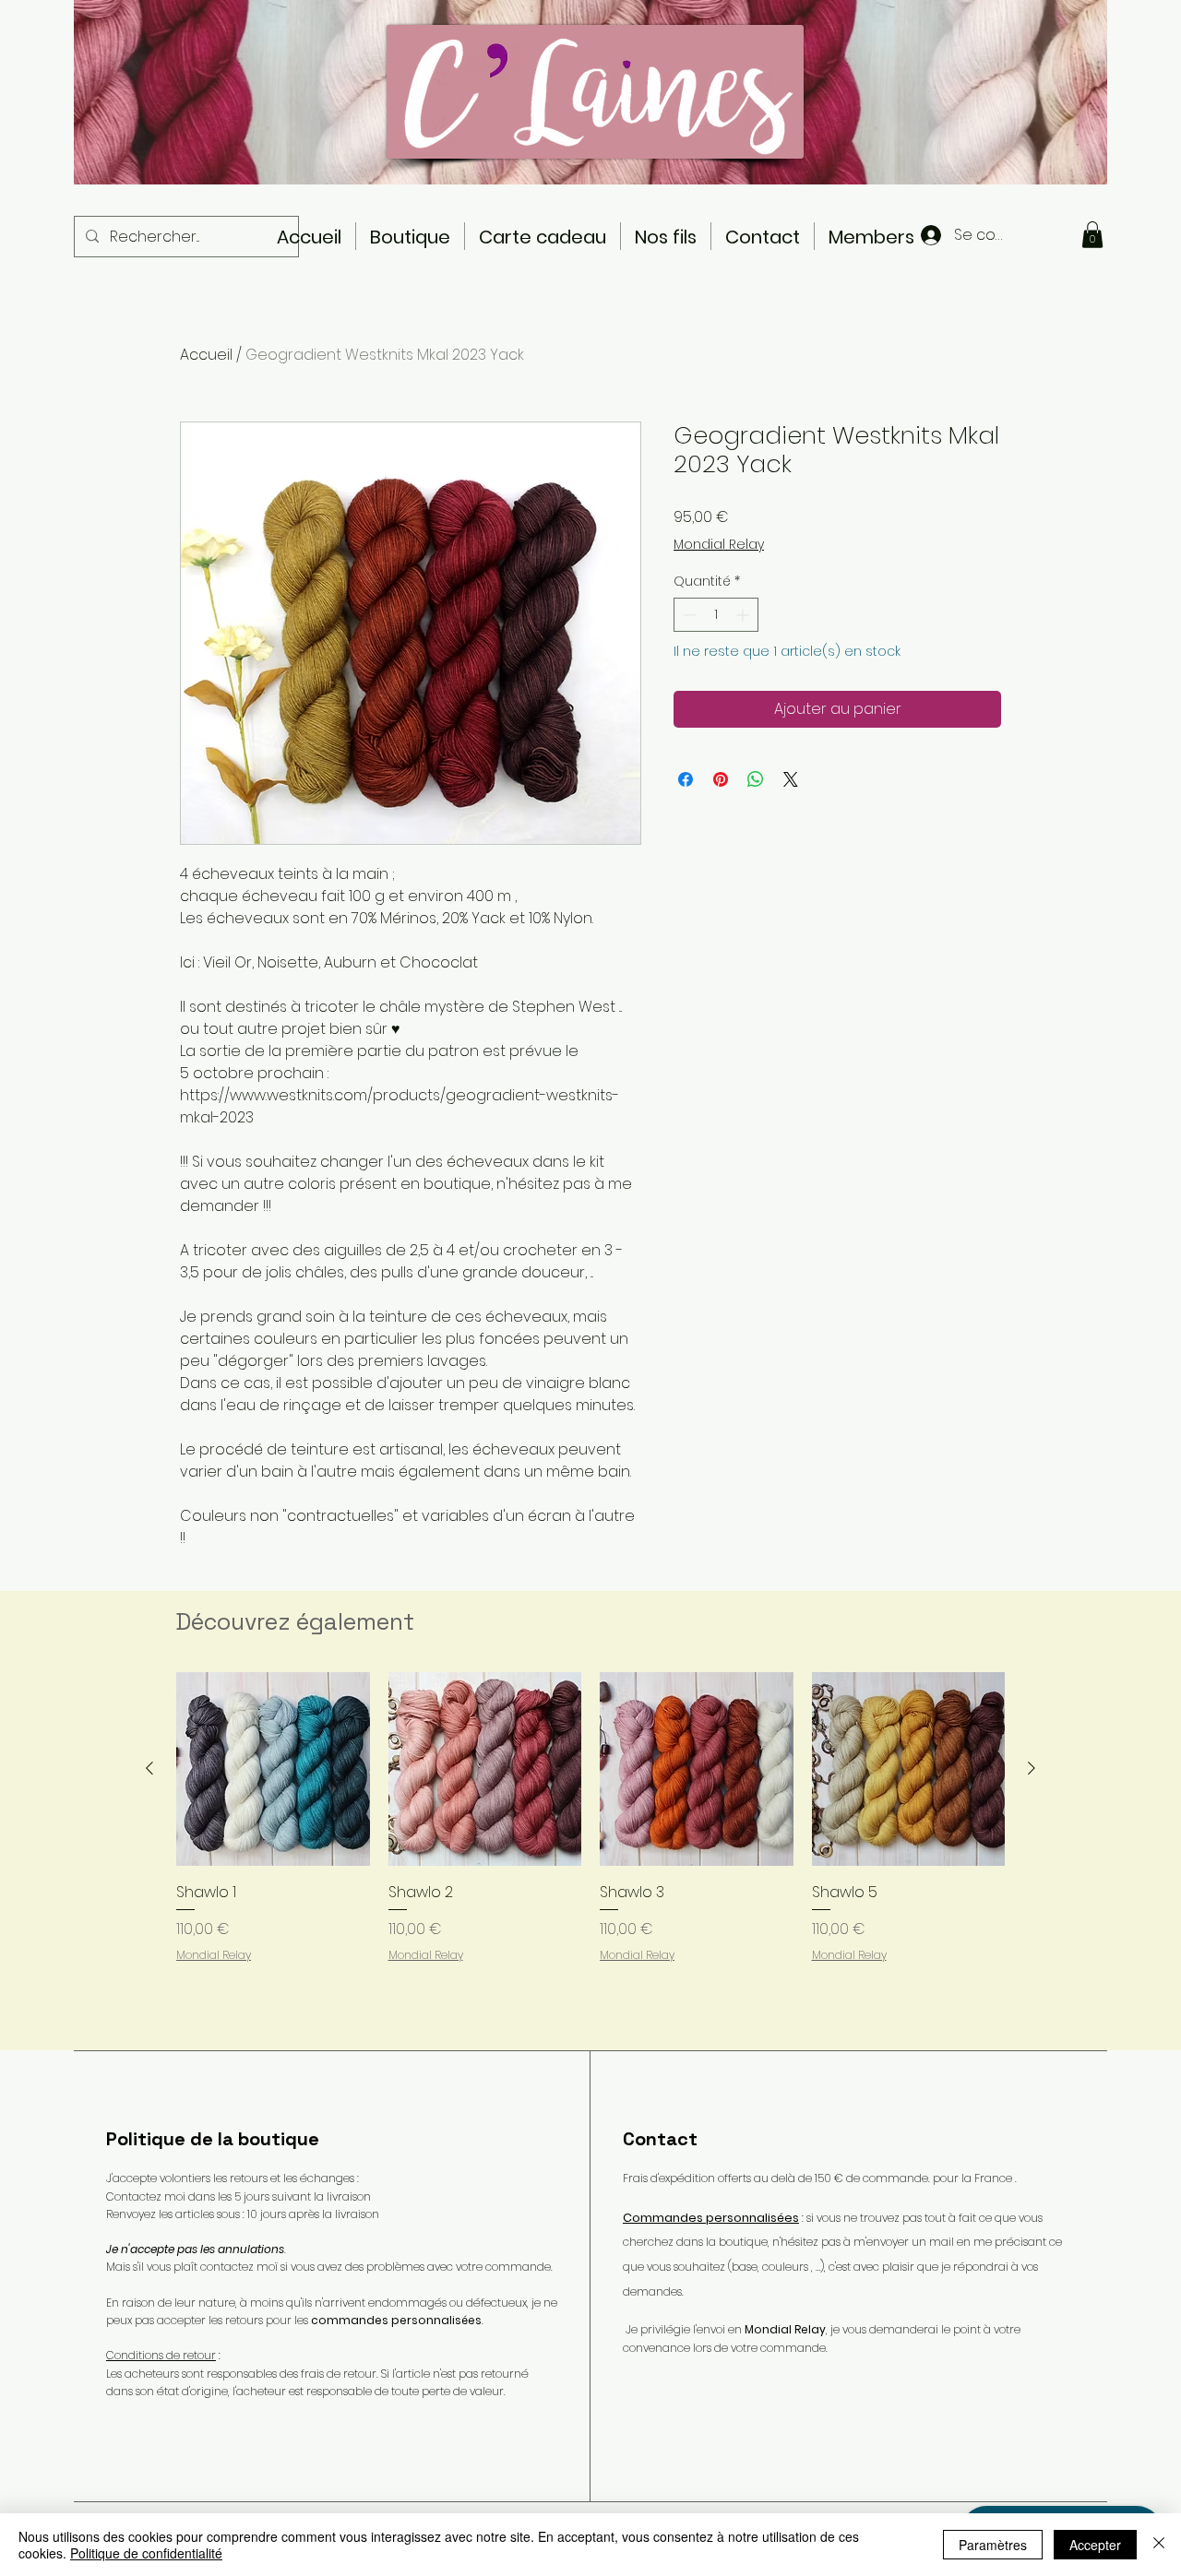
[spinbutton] (716, 615)
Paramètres (993, 2545)
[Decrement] (688, 615)
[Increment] (744, 615)
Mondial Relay (719, 545)
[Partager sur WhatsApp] (756, 779)
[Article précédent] (149, 1768)
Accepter (1095, 2545)
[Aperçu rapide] (273, 1769)
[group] (590, 1853)
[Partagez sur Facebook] (686, 779)
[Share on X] (791, 779)
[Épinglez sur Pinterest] (721, 779)
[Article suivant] (1032, 1768)
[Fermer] (1159, 2545)
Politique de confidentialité (146, 2553)
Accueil (206, 355)
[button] (1092, 235)
